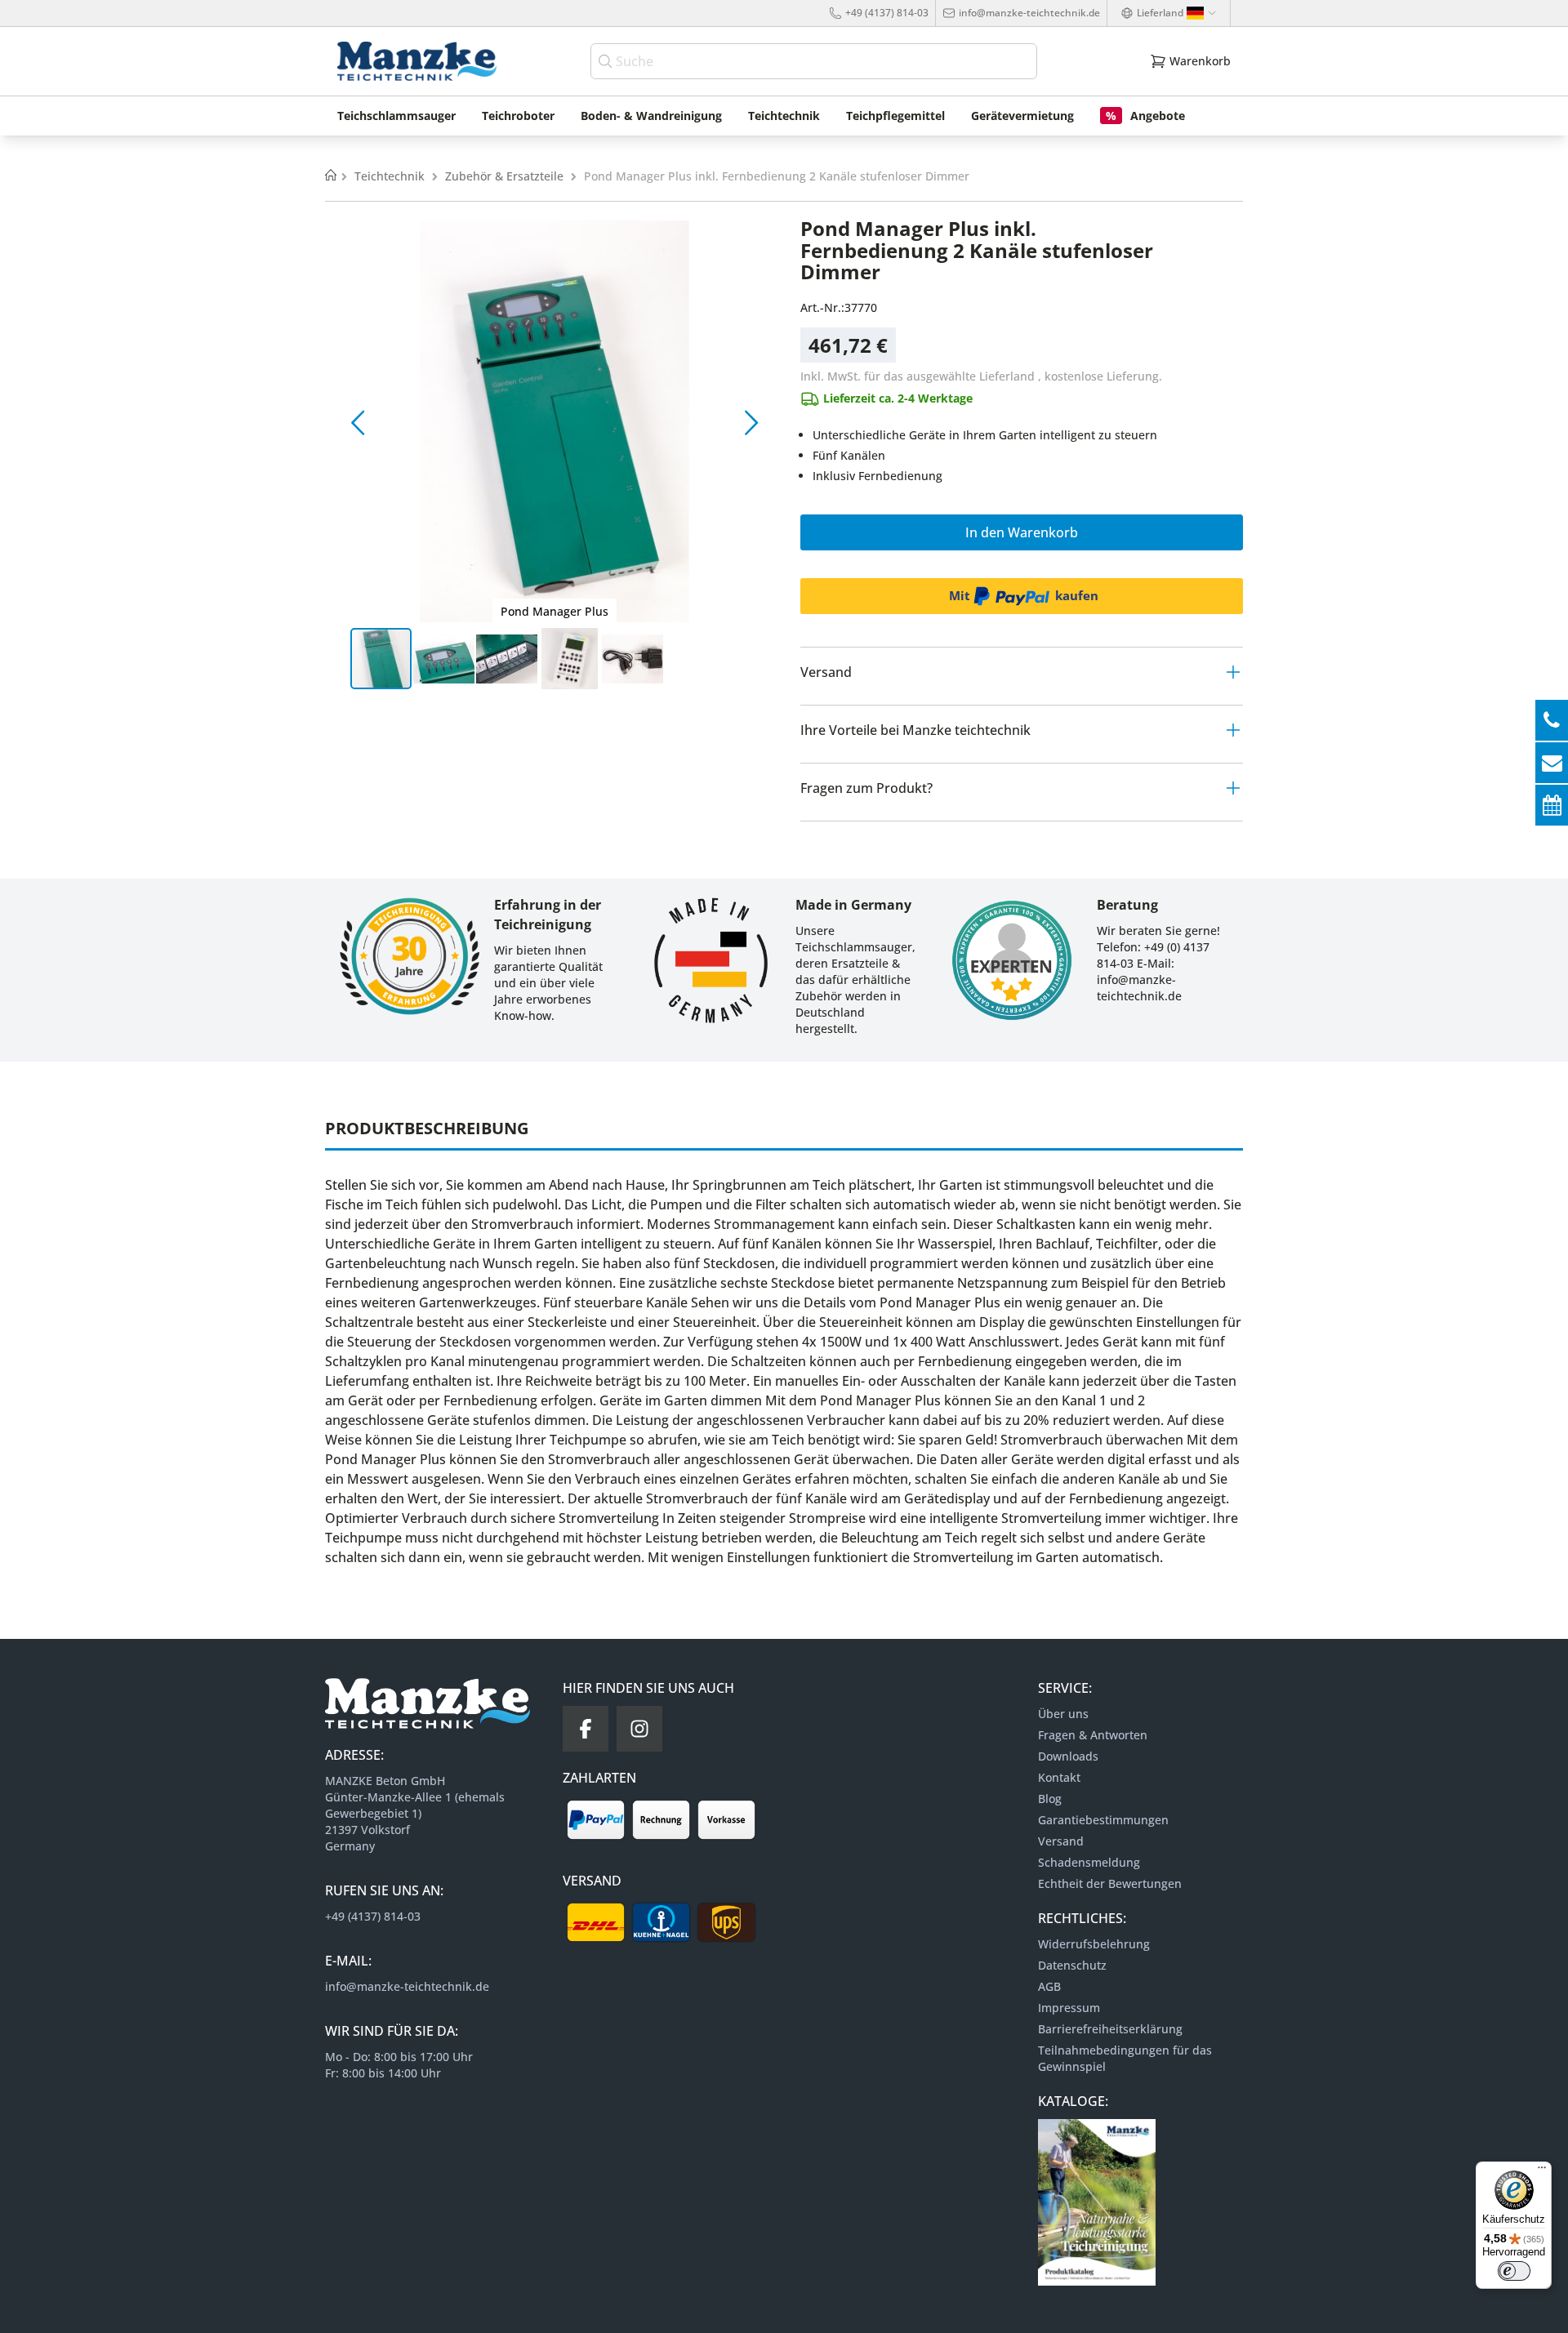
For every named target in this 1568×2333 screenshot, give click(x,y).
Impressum (1069, 2008)
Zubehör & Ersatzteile (506, 176)
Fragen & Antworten (1093, 1735)
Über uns (1063, 1714)
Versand (1061, 1841)
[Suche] (607, 61)
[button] (358, 422)
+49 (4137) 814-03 (887, 13)
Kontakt (1059, 1777)
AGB (1049, 1986)
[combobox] (814, 61)
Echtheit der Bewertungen (1110, 1883)
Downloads (1068, 1756)
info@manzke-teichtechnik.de (1029, 13)
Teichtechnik (391, 176)
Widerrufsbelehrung (1094, 1944)
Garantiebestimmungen (1103, 1820)
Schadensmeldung (1089, 1862)
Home (331, 176)
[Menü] (1542, 2171)
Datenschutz (1072, 1965)
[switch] (1514, 2271)
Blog (1050, 1799)
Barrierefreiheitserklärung (1110, 2029)
